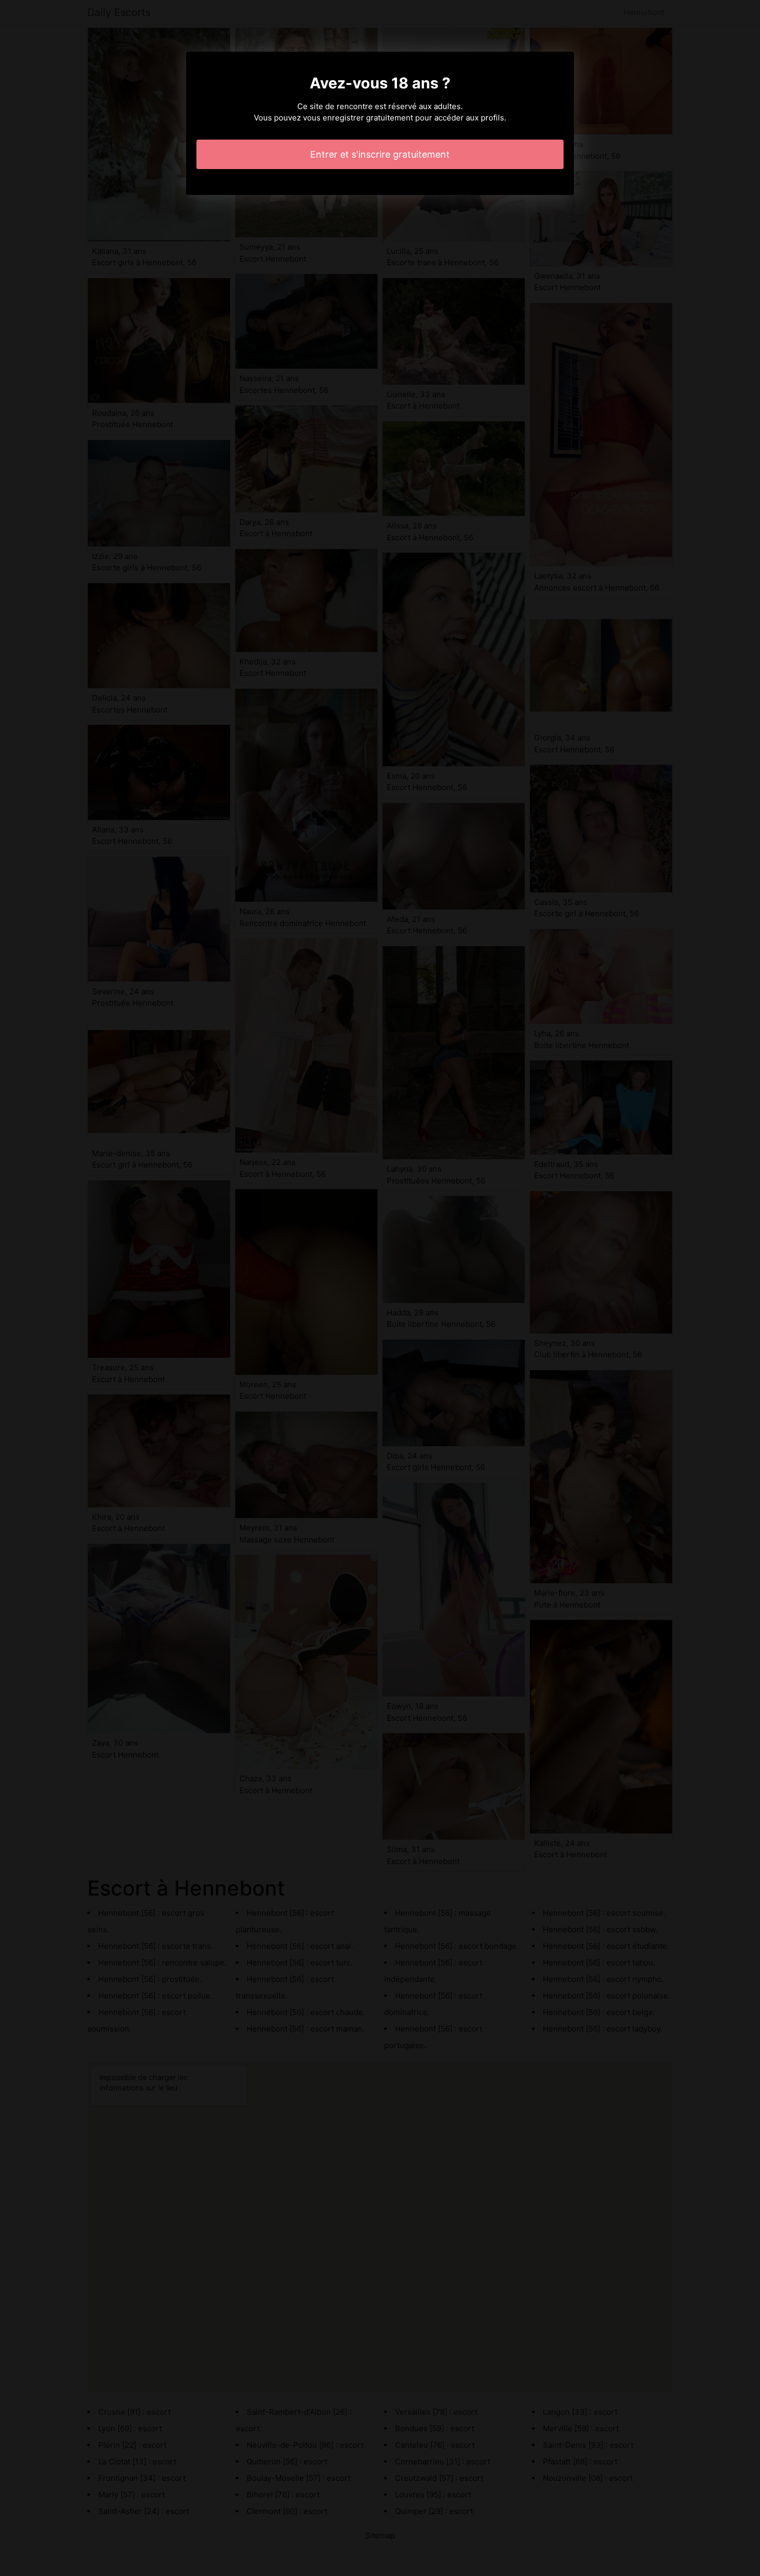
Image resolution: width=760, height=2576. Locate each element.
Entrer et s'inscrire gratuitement (380, 154)
